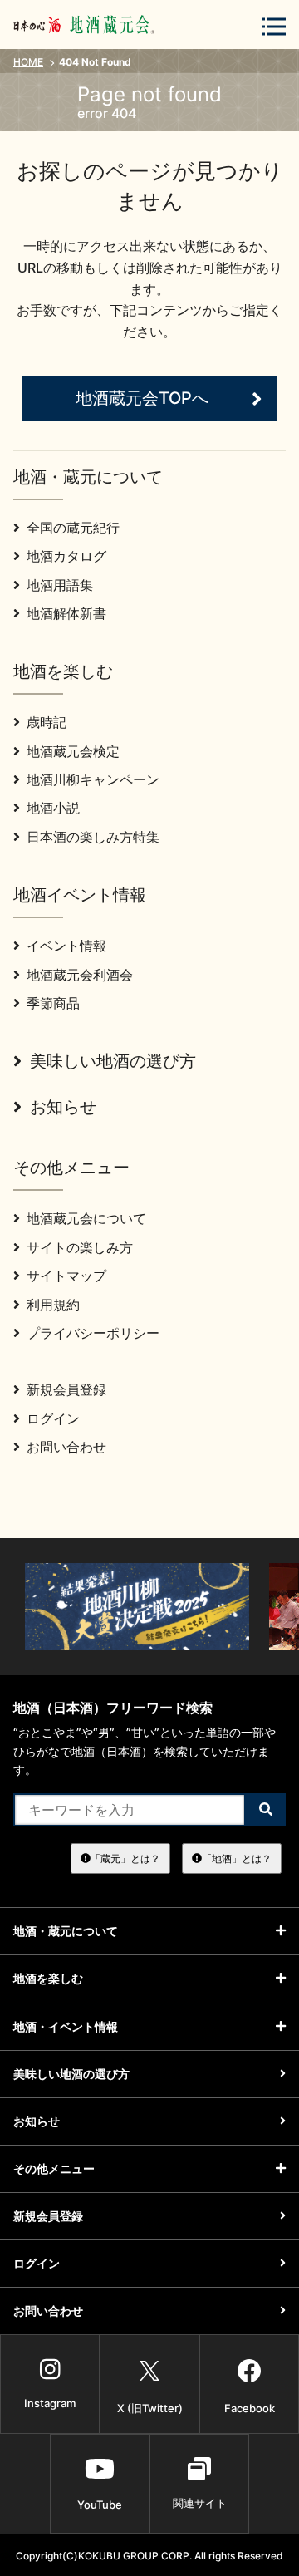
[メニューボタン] (274, 26)
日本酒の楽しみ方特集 (93, 837)
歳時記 (47, 722)
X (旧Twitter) (150, 2408)
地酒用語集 (60, 585)
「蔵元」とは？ (125, 1858)
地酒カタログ (66, 556)
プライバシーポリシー (93, 1333)
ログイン (53, 1418)
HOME (28, 62)
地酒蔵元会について (86, 1218)
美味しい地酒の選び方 (113, 1061)
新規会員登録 (66, 1389)
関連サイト (200, 2503)
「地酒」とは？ (237, 1858)
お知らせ (63, 1107)
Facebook (250, 2408)
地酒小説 (53, 808)
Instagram (50, 2403)
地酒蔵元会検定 (73, 751)
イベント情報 (66, 946)
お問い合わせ (66, 1447)
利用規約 (53, 1305)
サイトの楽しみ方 (80, 1247)
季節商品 (53, 1003)
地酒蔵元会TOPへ (142, 398)
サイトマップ (66, 1276)
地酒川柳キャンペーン (93, 779)
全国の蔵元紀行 (73, 528)
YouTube (100, 2505)
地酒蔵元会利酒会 (80, 975)
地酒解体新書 (66, 613)
